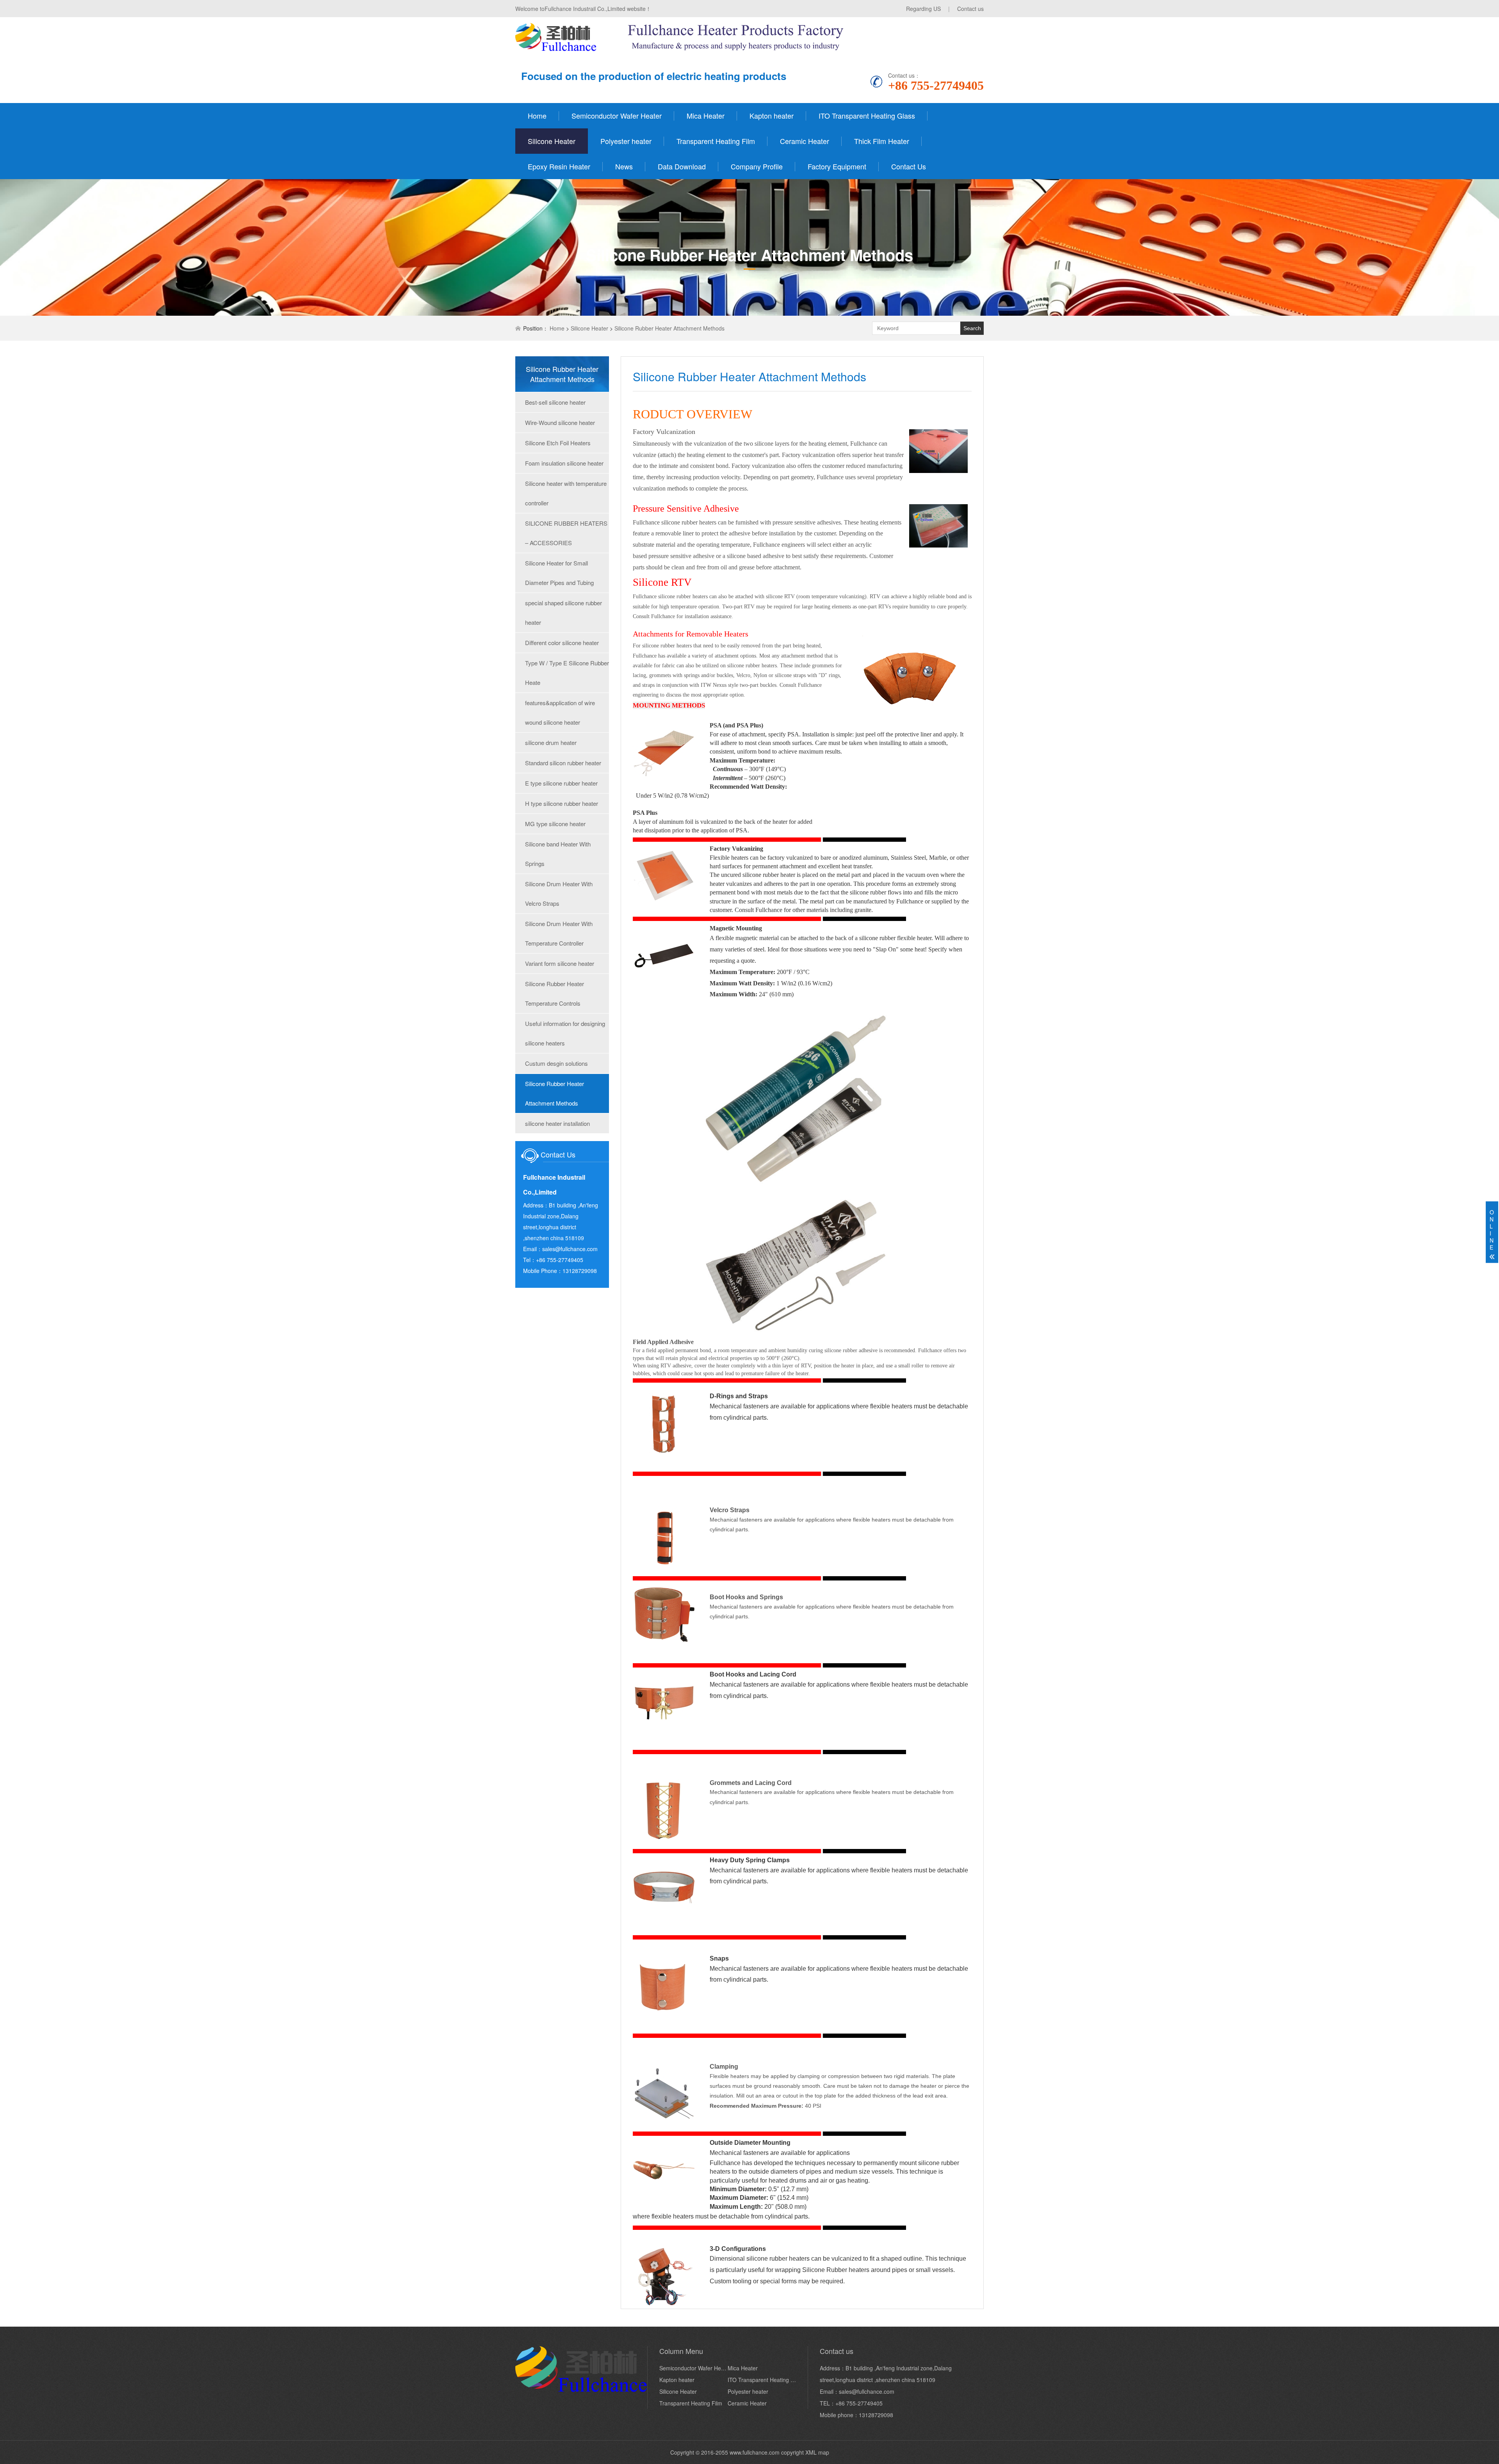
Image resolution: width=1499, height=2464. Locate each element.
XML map (817, 2452)
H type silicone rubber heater (562, 803)
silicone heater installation (557, 1123)
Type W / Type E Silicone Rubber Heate (567, 673)
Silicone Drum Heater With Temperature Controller (559, 933)
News (624, 166)
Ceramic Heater (805, 141)
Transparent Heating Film (716, 141)
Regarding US (923, 9)
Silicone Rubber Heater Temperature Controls (555, 993)
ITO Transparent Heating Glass (867, 116)
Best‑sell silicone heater (555, 402)
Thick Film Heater (882, 141)
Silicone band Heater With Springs (558, 854)
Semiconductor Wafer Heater (617, 116)
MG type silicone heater (555, 824)
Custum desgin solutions (556, 1063)
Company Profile (757, 166)
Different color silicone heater (562, 643)
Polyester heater (626, 141)
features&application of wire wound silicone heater (560, 712)
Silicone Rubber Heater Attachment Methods (669, 328)
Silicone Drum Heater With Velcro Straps (559, 893)
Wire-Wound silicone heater (560, 422)
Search (972, 328)
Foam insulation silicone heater (564, 463)
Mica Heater (706, 116)
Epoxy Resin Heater (559, 166)
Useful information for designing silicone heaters (565, 1033)
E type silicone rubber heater (561, 783)
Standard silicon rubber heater (563, 763)
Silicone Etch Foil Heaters (558, 443)
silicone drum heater (551, 742)
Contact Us (909, 166)
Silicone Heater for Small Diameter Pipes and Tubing (559, 573)
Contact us (970, 9)
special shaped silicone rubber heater (563, 612)
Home (537, 116)
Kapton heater (772, 116)
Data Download (682, 166)
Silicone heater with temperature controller (566, 493)
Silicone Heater (552, 141)
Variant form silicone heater (560, 963)
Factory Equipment (837, 166)
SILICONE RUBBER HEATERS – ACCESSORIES (566, 533)
